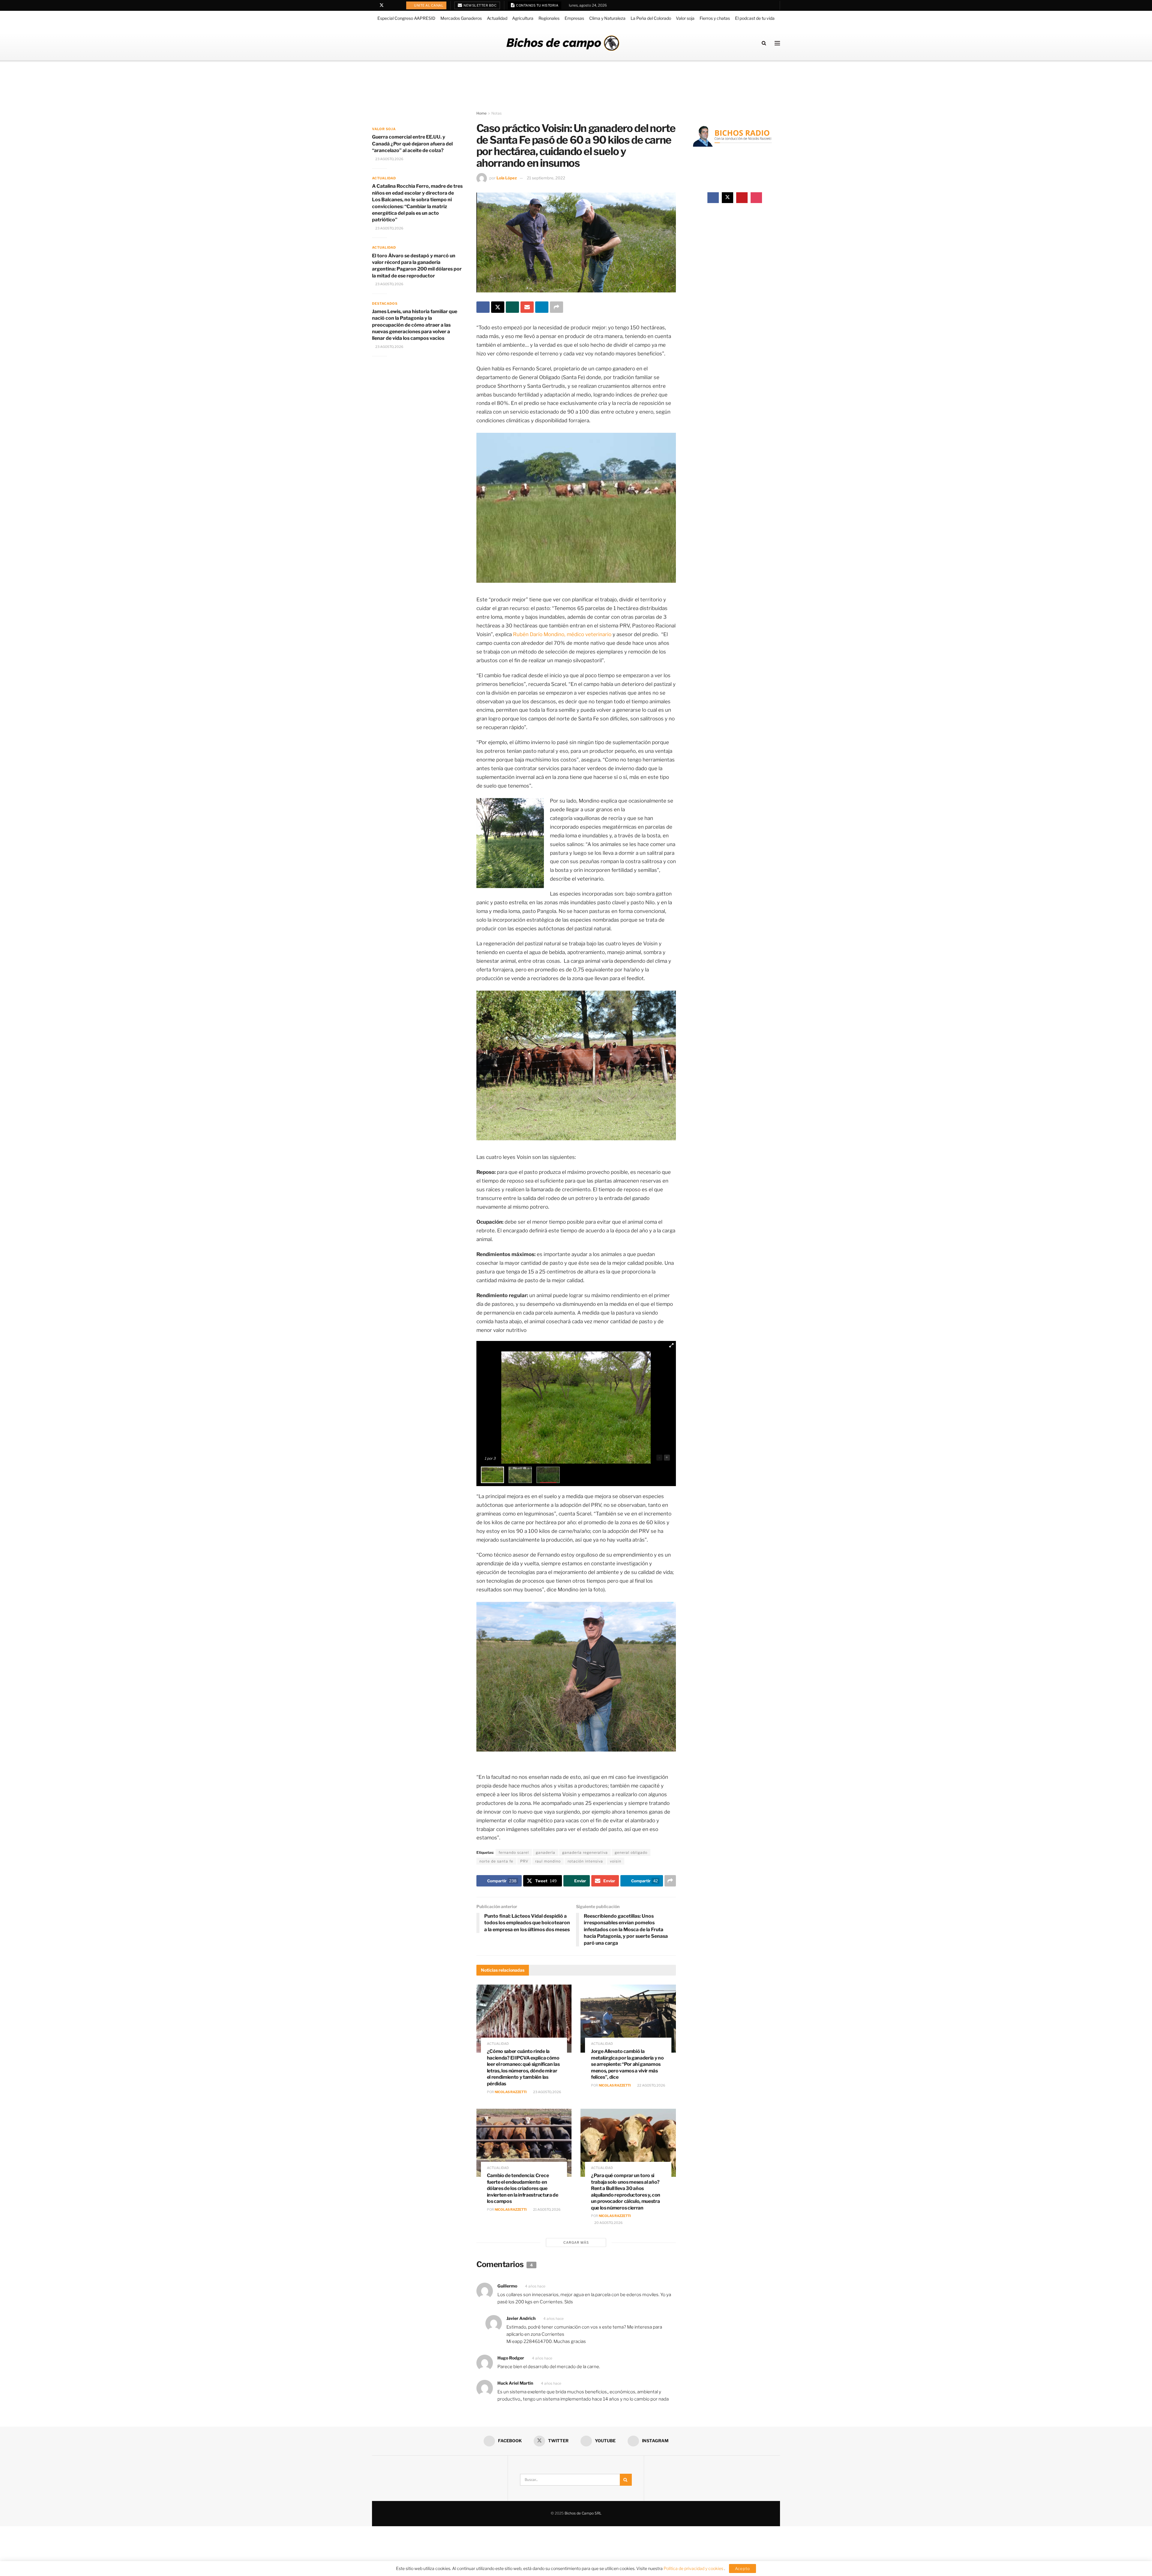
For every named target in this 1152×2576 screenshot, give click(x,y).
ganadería (546, 1852)
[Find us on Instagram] (397, 5)
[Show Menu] (777, 43)
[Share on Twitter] (498, 307)
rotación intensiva (585, 1861)
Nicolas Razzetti (511, 2092)
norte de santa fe (496, 1861)
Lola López (507, 178)
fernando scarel (514, 1852)
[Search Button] (764, 43)
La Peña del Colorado (651, 18)
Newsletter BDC (480, 5)
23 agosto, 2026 (547, 2092)
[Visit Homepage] (563, 43)
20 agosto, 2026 (608, 2223)
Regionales (549, 18)
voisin (616, 1861)
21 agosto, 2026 (546, 2209)
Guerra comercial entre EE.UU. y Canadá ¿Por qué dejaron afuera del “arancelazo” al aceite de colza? (412, 144)
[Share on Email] (527, 307)
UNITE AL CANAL (429, 5)
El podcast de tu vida (755, 18)
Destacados (385, 304)
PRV (524, 1861)
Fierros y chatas (715, 18)
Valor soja (685, 18)
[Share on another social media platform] (556, 307)
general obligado (631, 1852)
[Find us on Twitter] (382, 5)
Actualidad (497, 18)
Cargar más (576, 2242)
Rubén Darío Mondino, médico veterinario (562, 634)
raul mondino (548, 1861)
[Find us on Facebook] (374, 5)
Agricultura (523, 18)
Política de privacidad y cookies (694, 2568)
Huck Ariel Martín (515, 2383)
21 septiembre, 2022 (546, 178)
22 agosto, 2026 (651, 2085)
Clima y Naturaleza (607, 18)
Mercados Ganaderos (461, 18)
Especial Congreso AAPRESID (406, 18)
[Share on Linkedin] (542, 307)
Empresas (574, 18)
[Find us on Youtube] (390, 5)
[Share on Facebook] (483, 307)
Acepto (742, 2569)
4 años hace (535, 2286)
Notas (496, 113)
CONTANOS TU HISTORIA (537, 5)
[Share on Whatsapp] (512, 307)
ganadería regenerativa (585, 1852)
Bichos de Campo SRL (583, 2513)
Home (481, 113)
